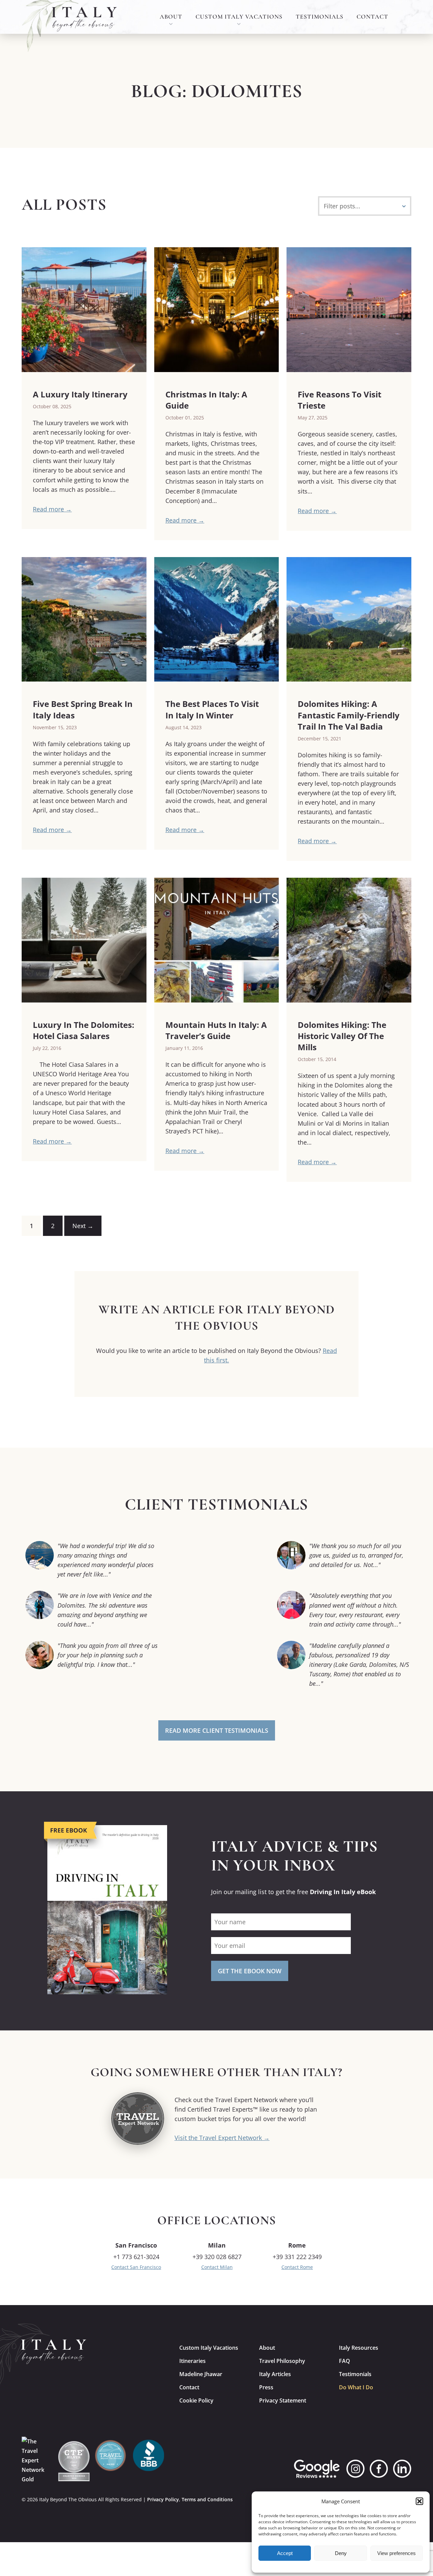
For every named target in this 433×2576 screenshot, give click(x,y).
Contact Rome (297, 2267)
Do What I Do (356, 2387)
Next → (83, 1226)
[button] (419, 2501)
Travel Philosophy (282, 2361)
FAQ (345, 2361)
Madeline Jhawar (201, 2374)
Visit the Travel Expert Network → (222, 2138)
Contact (372, 17)
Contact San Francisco (136, 2267)
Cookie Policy (196, 2400)
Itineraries (192, 2361)
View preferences (396, 2553)
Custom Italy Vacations (239, 17)
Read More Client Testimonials (217, 1730)
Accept (285, 2553)
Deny (341, 2553)
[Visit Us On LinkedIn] (402, 2469)
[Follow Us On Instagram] (356, 2469)
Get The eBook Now (250, 1971)
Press (266, 2387)
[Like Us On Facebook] (379, 2469)
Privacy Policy (163, 2499)
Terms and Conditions (207, 2499)
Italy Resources (359, 2348)
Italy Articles (275, 2374)
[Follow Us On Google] (317, 2469)
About (171, 17)
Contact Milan (217, 2267)
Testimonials (320, 17)
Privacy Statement (283, 2400)
